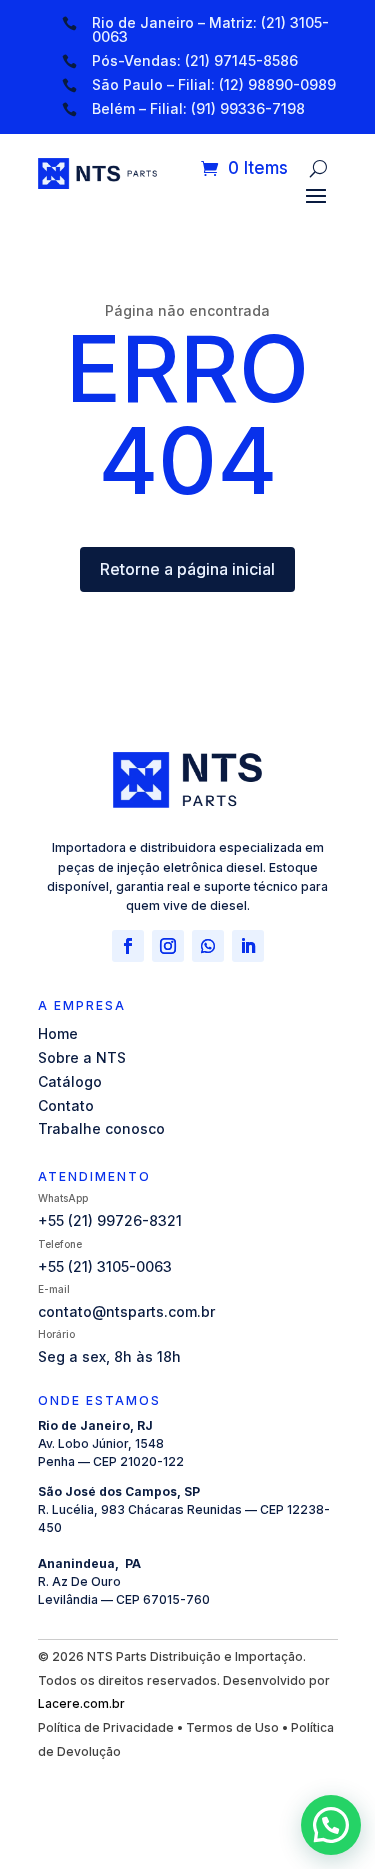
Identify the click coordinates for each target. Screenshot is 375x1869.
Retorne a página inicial (187, 569)
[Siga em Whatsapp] (208, 946)
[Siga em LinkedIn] (248, 946)
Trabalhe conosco (101, 1128)
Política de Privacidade (106, 1727)
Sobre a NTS (82, 1057)
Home (58, 1033)
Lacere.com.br (81, 1703)
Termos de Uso (232, 1727)
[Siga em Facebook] (128, 946)
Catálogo (70, 1081)
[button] (331, 1825)
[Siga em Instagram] (168, 946)
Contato (66, 1105)
